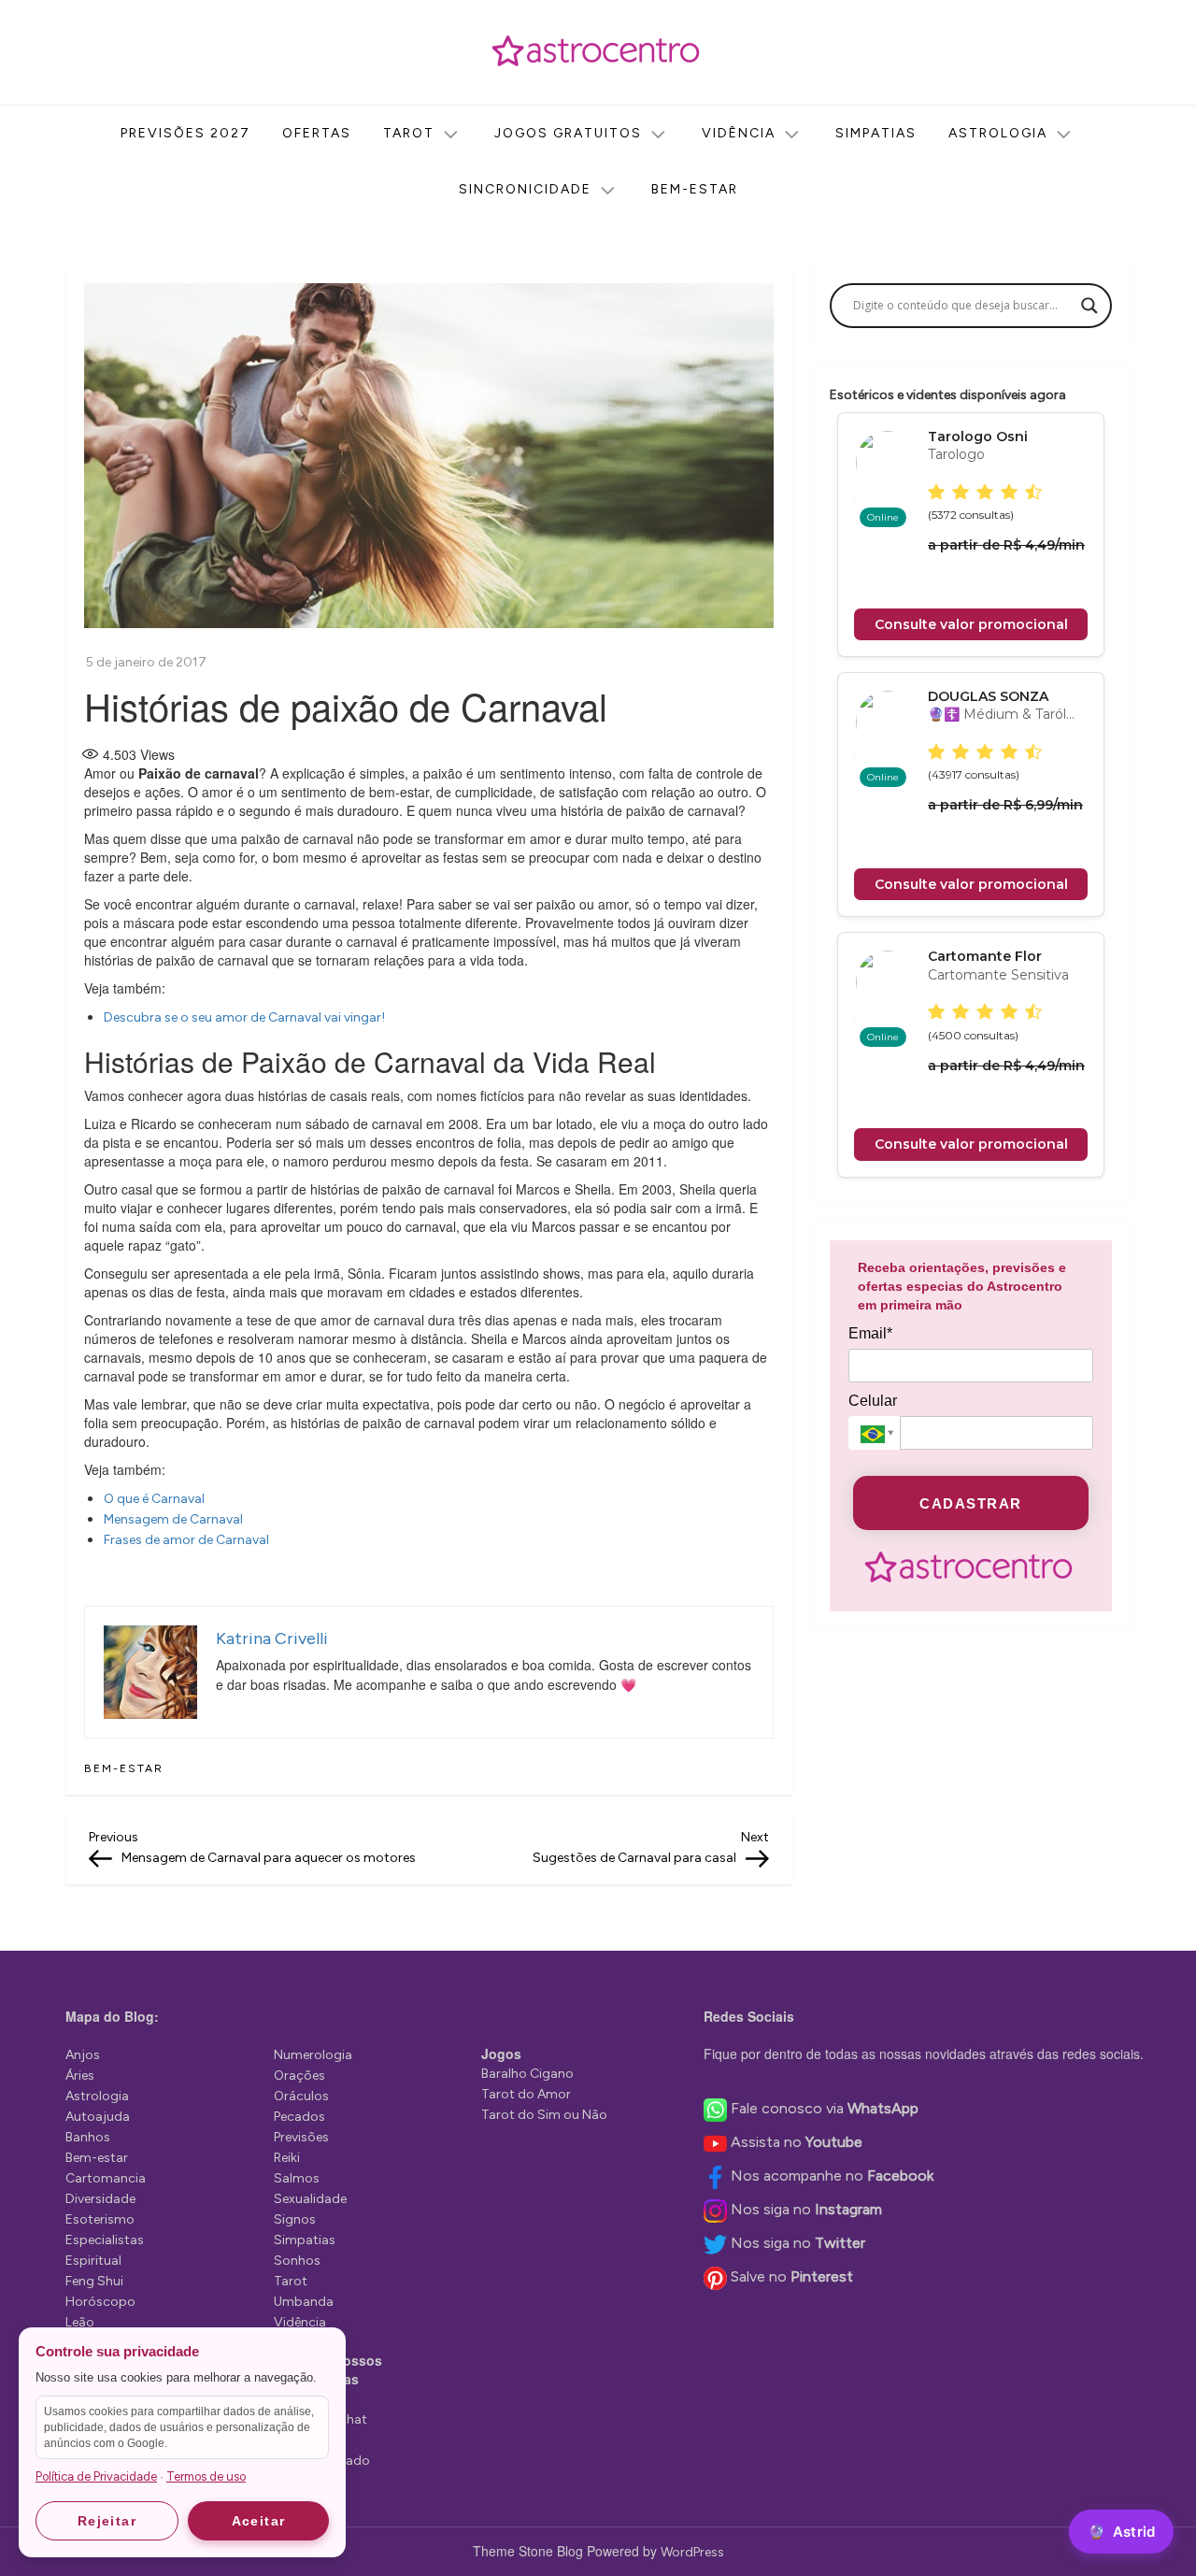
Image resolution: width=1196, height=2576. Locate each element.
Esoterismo (100, 2219)
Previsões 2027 (185, 133)
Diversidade (100, 2199)
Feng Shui (94, 2281)
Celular (873, 1401)
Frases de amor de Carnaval (186, 1540)
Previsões (301, 2137)
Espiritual (93, 2261)
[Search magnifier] (1089, 306)
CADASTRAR (971, 1503)
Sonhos (297, 2261)
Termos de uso (206, 2476)
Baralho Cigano (527, 2074)
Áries (80, 2075)
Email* (870, 1333)
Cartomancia (106, 2178)
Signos (295, 2219)
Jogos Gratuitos (568, 133)
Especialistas (105, 2240)
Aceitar (259, 2521)
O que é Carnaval (154, 1499)
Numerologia (313, 2055)
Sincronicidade (525, 189)
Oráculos (301, 2096)
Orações (299, 2075)
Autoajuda (98, 2117)
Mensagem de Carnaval (173, 1519)
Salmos (297, 2178)
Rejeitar (107, 2521)
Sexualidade (310, 2199)
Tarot (409, 133)
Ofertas (317, 133)
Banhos (88, 2137)
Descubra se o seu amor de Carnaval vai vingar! (244, 1017)
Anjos (83, 2055)
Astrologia (998, 133)
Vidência (739, 133)
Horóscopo (100, 2302)
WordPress (692, 2552)
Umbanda (304, 2302)
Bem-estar (695, 189)
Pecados (299, 2117)
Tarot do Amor (526, 2094)
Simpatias (876, 133)
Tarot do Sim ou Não (544, 2115)
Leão (80, 2322)
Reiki (287, 2158)
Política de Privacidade (96, 2476)
